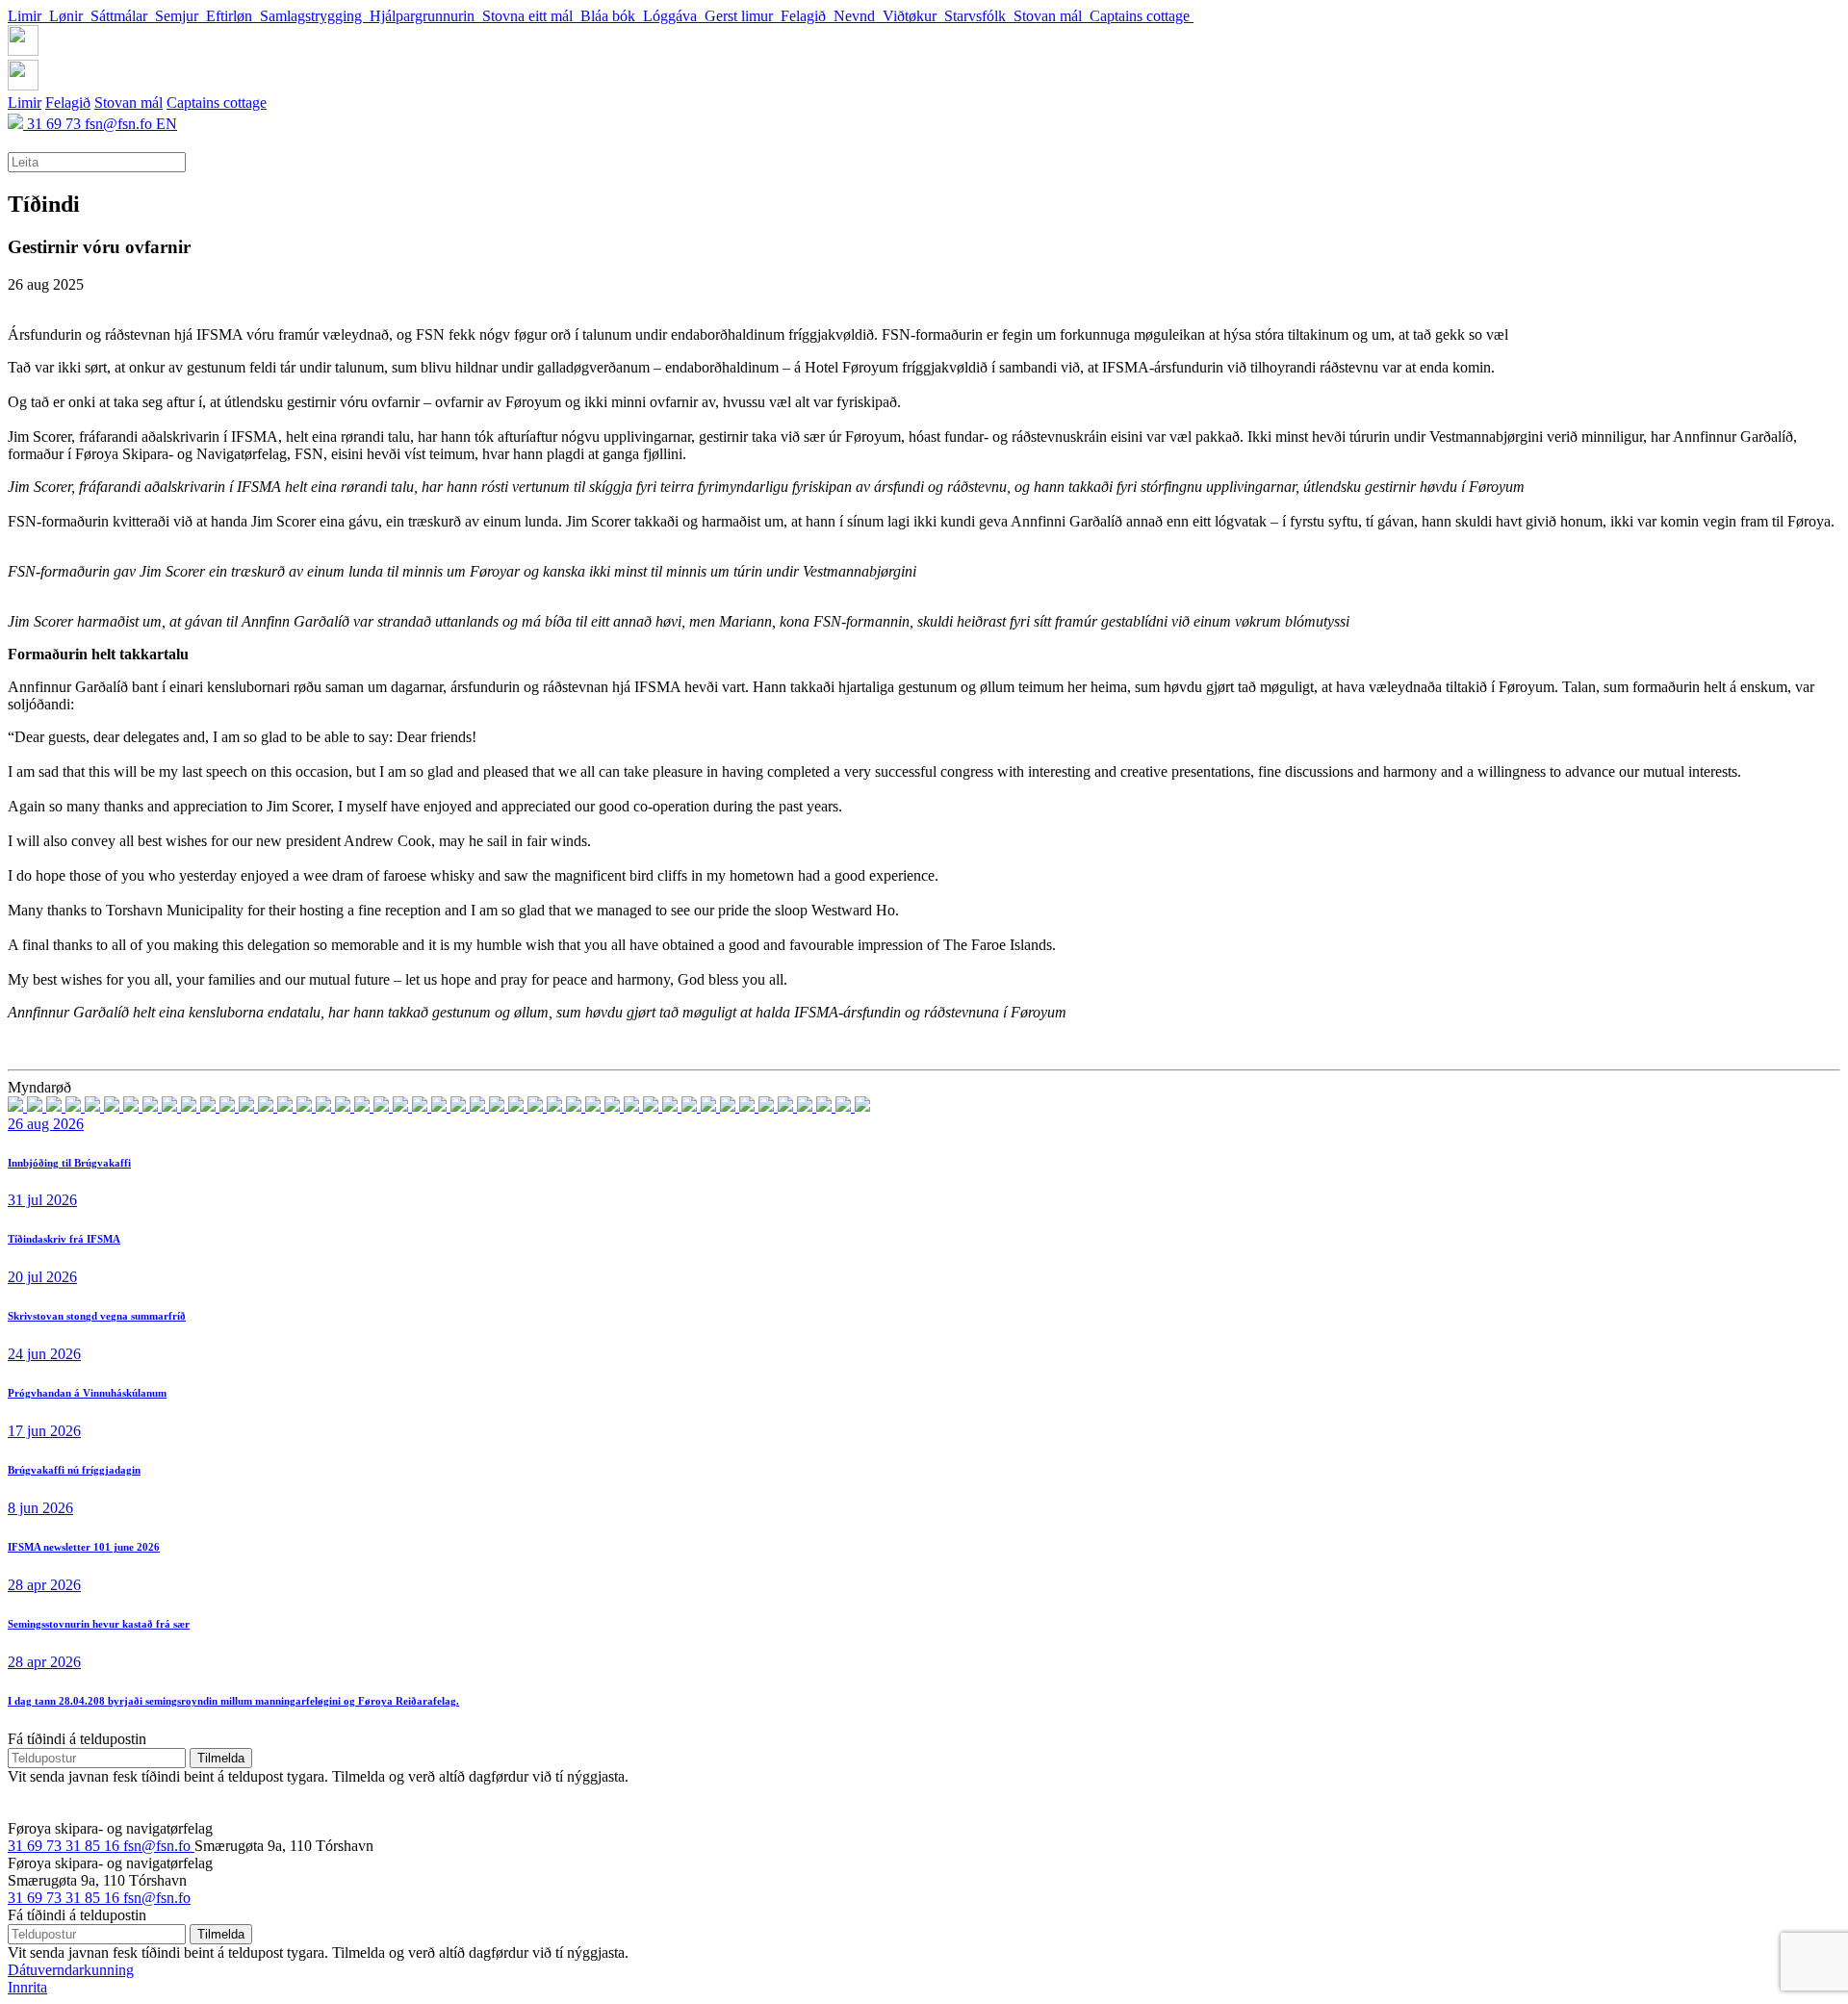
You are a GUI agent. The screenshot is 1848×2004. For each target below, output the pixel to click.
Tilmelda (221, 1758)
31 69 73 (56, 124)
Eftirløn (233, 16)
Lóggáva (674, 16)
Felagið (807, 16)
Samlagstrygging (315, 16)
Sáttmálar (123, 16)
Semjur (180, 16)
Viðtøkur (913, 16)
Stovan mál (1052, 16)
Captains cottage (1142, 16)
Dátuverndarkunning (71, 1970)
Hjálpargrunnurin (426, 16)
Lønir (70, 16)
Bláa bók (612, 16)
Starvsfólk (979, 16)
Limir (28, 16)
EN (167, 124)
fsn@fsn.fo (120, 124)
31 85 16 (94, 1846)
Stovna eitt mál (531, 16)
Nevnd (858, 16)
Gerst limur (743, 16)
